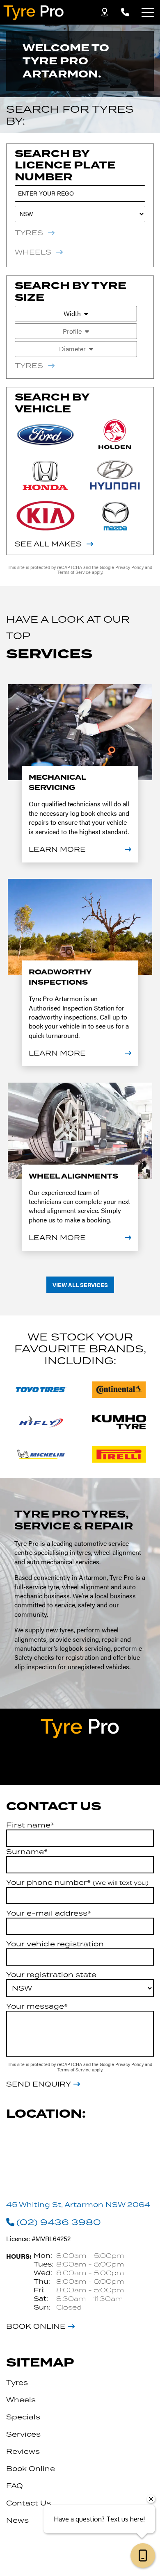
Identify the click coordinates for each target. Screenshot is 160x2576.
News (17, 2520)
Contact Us (29, 2503)
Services (23, 2434)
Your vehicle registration (55, 1944)
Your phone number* (77, 1882)
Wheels (21, 2400)
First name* (30, 1825)
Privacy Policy (130, 567)
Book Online (36, 2326)
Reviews (23, 2451)
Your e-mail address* (49, 1913)
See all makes (48, 544)
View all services (80, 1285)
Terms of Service (75, 572)
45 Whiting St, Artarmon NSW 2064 (78, 2205)
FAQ (15, 2486)
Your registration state (51, 1975)
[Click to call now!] (125, 12)
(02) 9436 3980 (59, 2222)
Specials (23, 2417)
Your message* (37, 2006)
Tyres (17, 2383)
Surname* (27, 1852)
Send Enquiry (39, 2084)
